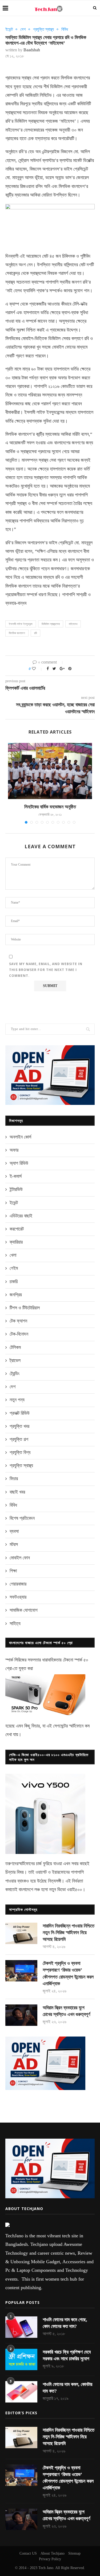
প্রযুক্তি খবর (19, 1426)
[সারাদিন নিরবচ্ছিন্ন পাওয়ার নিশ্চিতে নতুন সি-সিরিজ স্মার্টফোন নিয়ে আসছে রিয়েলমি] (21, 1933)
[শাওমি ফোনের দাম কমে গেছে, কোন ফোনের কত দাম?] (21, 2327)
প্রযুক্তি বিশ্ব (20, 1452)
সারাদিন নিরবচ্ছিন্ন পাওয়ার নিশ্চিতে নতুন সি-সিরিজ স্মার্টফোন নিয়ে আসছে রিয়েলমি (69, 1933)
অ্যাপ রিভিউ (19, 1163)
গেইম (14, 1268)
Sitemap (74, 2553)
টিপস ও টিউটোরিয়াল (25, 1308)
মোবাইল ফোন (20, 1558)
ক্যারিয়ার (16, 1242)
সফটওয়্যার (18, 1597)
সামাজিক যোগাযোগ (24, 1610)
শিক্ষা (13, 1571)
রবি (35, 633)
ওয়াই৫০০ (75, 1889)
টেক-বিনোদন (19, 1334)
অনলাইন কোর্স (20, 1137)
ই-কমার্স (16, 1176)
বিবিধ (65, 29)
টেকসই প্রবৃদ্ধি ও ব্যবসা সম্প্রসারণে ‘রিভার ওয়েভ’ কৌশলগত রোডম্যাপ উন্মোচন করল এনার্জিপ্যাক (68, 1973)
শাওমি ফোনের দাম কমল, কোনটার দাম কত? (67, 2388)
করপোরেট (17, 1229)
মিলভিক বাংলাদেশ (17, 633)
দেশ (23, 29)
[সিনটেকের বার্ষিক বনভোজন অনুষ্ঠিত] (50, 771)
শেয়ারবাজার (18, 1584)
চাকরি (14, 1282)
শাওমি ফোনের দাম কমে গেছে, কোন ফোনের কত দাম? (65, 2323)
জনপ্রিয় (16, 1295)
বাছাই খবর (17, 1492)
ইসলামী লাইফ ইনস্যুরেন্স (21, 624)
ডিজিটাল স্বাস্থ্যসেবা (51, 624)
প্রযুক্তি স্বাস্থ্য (43, 29)
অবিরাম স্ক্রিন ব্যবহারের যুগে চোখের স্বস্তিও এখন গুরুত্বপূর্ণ (66, 2011)
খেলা (13, 1255)
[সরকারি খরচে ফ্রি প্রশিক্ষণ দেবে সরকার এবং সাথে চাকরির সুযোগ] (21, 2359)
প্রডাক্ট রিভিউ (20, 1413)
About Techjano (53, 2553)
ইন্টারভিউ (16, 1189)
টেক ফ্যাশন (18, 1321)
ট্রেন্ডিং (15, 1374)
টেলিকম (15, 1347)
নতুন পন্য (17, 1400)
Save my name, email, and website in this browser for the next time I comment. (46, 970)
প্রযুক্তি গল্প (19, 1439)
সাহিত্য (15, 1624)
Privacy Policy (50, 2559)
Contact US (28, 2553)
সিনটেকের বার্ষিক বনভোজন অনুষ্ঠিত (50, 807)
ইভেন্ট (9, 29)
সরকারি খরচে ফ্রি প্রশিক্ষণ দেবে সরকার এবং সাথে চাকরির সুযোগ (67, 2355)
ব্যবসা (14, 1531)
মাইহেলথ (73, 624)
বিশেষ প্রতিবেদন (22, 1518)
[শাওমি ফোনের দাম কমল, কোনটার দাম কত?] (21, 2392)
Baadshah (32, 50)
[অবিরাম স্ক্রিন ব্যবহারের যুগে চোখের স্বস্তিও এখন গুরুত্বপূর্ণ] (21, 2015)
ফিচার (14, 1479)
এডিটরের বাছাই (21, 1216)
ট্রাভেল (15, 1360)
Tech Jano (46, 2568)
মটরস (14, 1544)
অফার (14, 1150)
